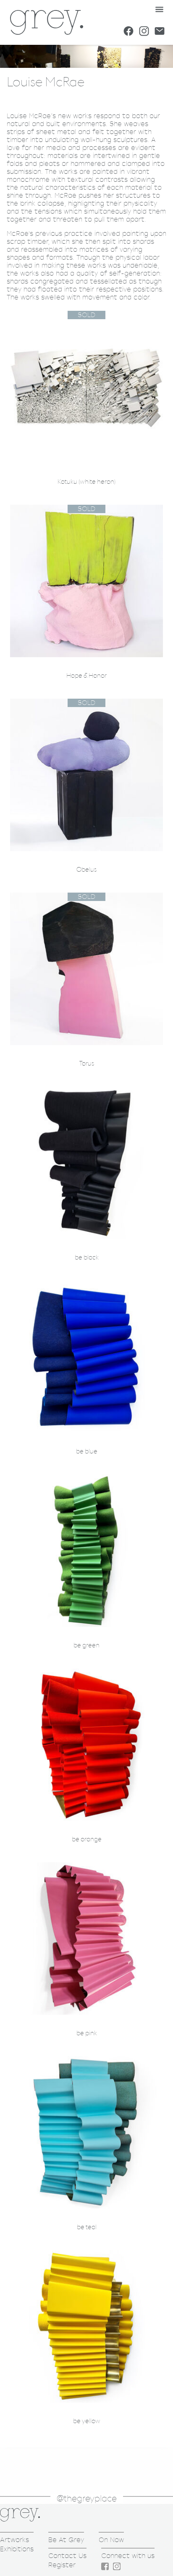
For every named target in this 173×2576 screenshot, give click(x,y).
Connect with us (128, 2556)
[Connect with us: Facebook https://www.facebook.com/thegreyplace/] (128, 31)
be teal (87, 2227)
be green (86, 1645)
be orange (87, 1839)
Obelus (86, 870)
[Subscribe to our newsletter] (160, 31)
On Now (111, 2540)
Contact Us (67, 2556)
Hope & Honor (86, 676)
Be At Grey (66, 2540)
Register (62, 2565)
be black (87, 1258)
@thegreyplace (87, 2499)
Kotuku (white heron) (86, 482)
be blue (87, 1452)
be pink (87, 2033)
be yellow (87, 2421)
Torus (87, 1064)
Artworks (14, 2540)
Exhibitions (17, 2549)
